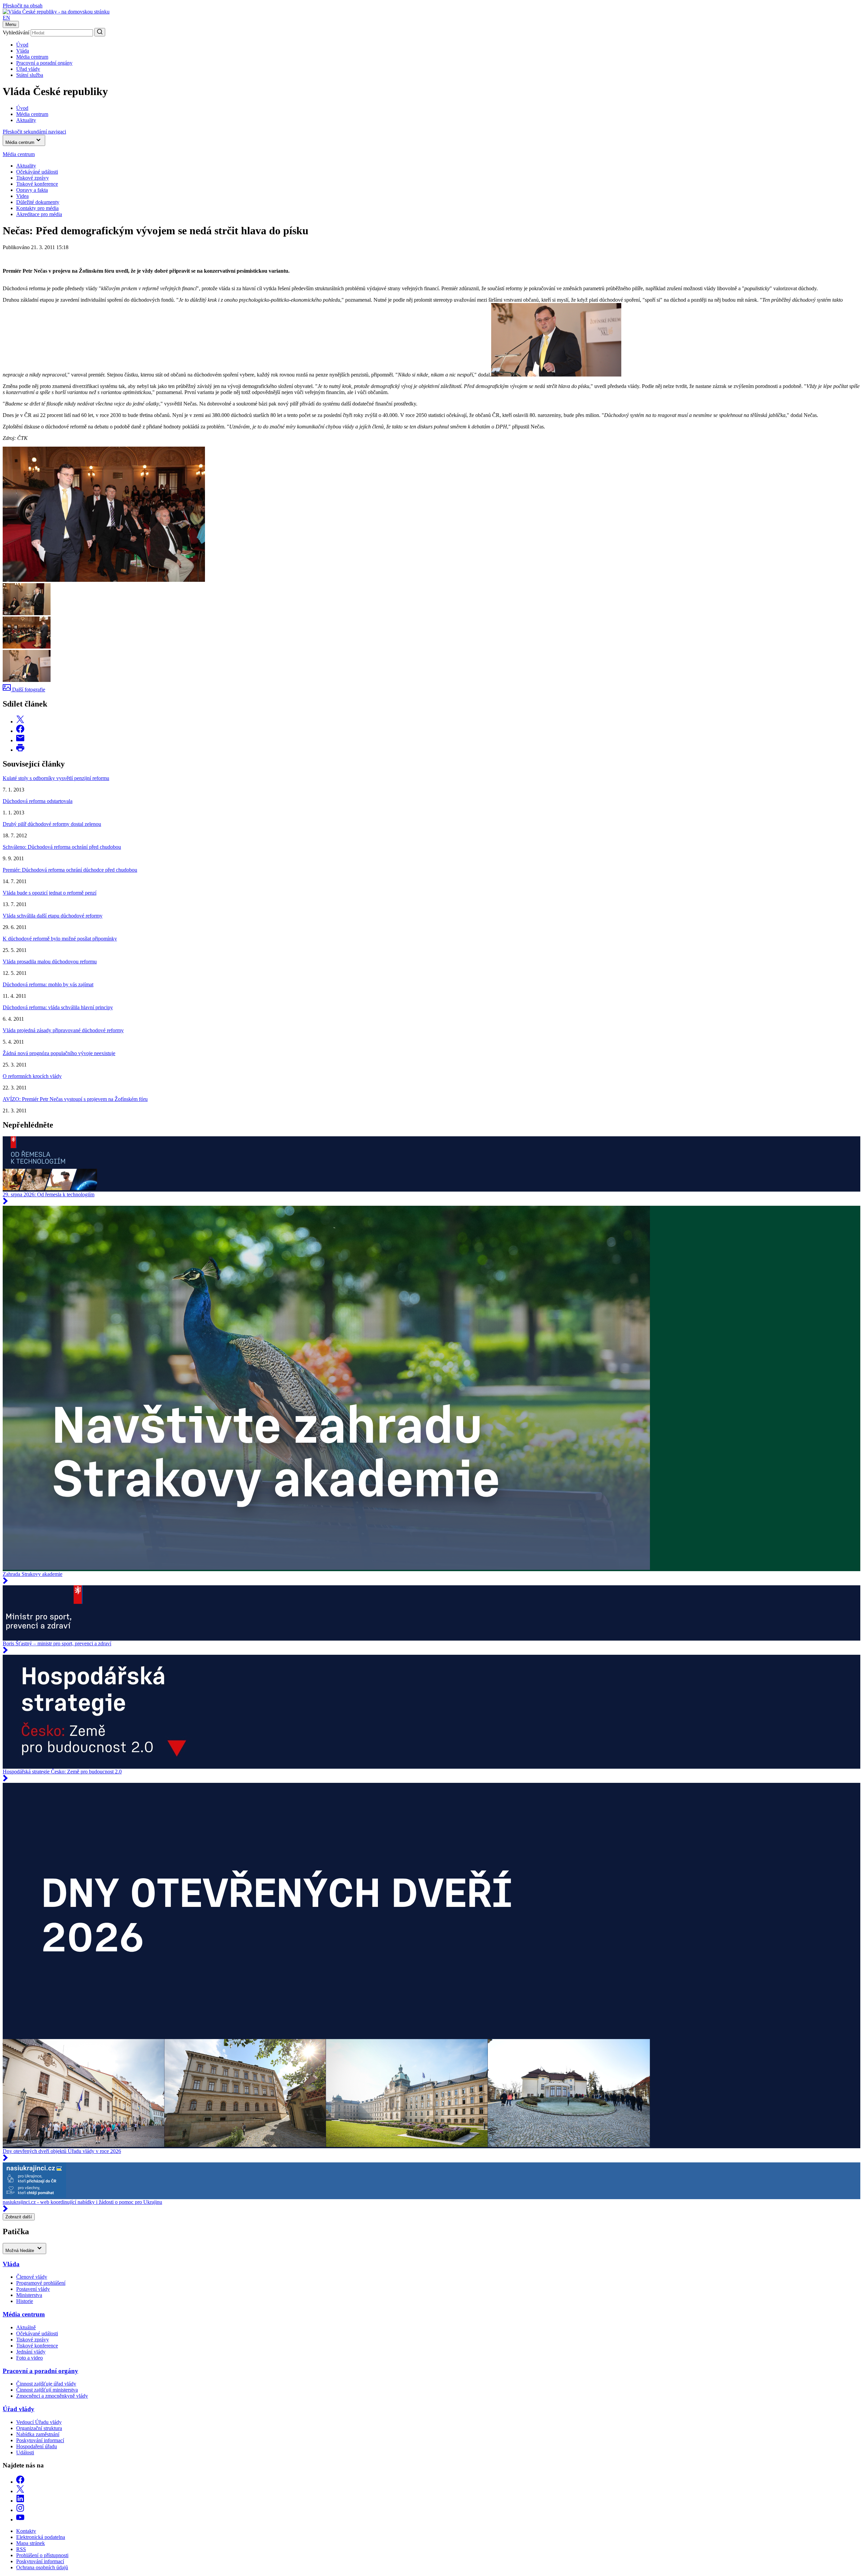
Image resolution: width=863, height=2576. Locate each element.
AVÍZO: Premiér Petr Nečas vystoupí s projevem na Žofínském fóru (75, 1099)
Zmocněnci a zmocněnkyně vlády (52, 2396)
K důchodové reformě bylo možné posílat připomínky (60, 939)
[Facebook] (20, 2482)
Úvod (22, 45)
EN (6, 18)
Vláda (23, 51)
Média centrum (32, 57)
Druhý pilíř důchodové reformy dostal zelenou (52, 824)
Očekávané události (37, 2333)
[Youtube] (20, 2520)
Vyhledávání (16, 33)
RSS (21, 2549)
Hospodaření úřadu (37, 2446)
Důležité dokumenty (38, 202)
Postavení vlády (33, 2289)
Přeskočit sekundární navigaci (34, 132)
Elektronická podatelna (41, 2537)
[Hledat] (100, 32)
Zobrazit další (19, 2217)
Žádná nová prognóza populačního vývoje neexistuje (59, 1053)
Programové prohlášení (41, 2283)
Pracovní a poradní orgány (44, 63)
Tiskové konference (37, 184)
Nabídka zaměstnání (38, 2434)
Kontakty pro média (37, 208)
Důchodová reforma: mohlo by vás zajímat (48, 984)
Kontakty (26, 2531)
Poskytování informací (40, 2440)
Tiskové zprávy (33, 178)
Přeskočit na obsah (23, 6)
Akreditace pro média (39, 214)
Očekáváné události (37, 172)
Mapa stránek (31, 2543)
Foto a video (29, 2358)
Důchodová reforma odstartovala (38, 801)
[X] (20, 2491)
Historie (25, 2301)
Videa (22, 196)
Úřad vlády (28, 69)
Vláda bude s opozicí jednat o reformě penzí (50, 893)
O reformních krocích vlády (32, 1076)
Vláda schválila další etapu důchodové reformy (53, 916)
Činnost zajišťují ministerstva (47, 2390)
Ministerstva (29, 2295)
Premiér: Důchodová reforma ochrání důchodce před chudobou (70, 870)
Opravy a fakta (32, 190)
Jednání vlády (31, 2352)
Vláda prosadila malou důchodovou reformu (50, 962)
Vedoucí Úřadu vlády (39, 2422)
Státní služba (30, 75)
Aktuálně (26, 2327)
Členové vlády (32, 2277)
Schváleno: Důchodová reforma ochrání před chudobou (62, 847)
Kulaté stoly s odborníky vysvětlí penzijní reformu (56, 778)
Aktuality (26, 166)
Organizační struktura (39, 2428)
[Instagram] (20, 2510)
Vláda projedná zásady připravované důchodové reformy (63, 1030)
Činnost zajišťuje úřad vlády (46, 2384)
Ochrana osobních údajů (42, 2567)
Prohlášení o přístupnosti (42, 2555)
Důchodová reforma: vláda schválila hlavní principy (58, 1007)
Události (25, 2452)
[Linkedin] (20, 2501)
